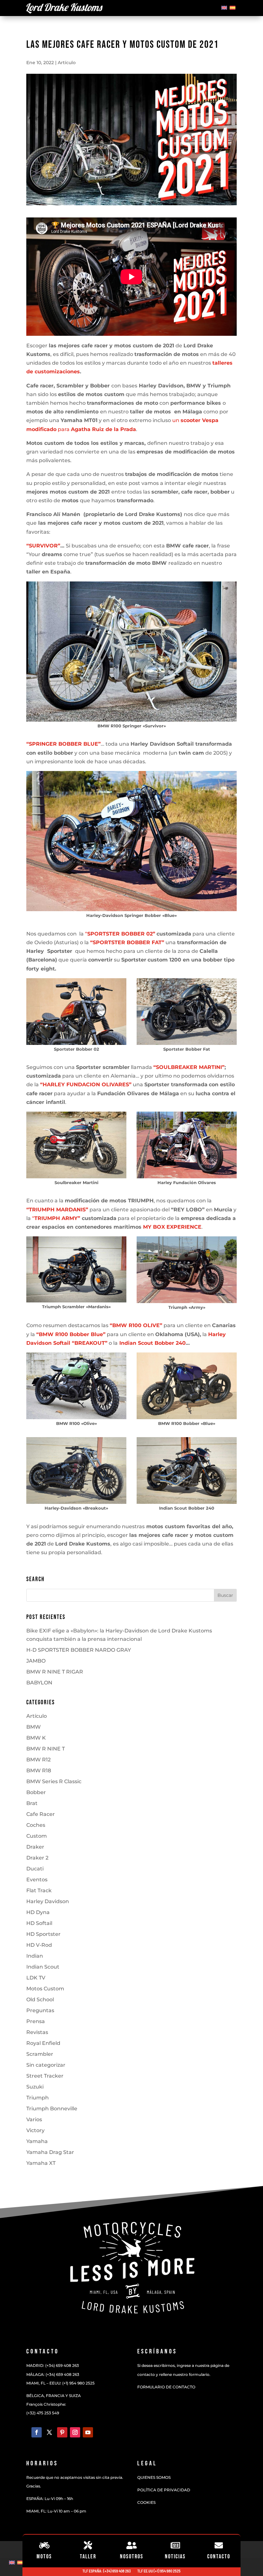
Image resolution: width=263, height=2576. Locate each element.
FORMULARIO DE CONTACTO (166, 2387)
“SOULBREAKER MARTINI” (189, 1067)
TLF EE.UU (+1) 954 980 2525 (159, 2571)
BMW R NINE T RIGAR (55, 1672)
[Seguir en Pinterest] (62, 2432)
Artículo (67, 63)
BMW (34, 1727)
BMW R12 (38, 1760)
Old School (40, 2000)
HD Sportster (43, 1934)
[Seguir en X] (49, 2432)
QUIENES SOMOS (154, 2477)
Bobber (36, 1792)
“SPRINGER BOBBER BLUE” (64, 744)
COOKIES (146, 2502)
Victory (35, 2130)
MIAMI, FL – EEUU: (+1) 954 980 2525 (60, 2383)
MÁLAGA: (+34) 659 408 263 (53, 2374)
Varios (34, 2119)
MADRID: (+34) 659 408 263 (53, 2365)
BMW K (36, 1738)
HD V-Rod (39, 1945)
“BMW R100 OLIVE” (136, 1325)
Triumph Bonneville (52, 2109)
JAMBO (36, 1661)
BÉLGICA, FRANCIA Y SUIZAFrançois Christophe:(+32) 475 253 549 (54, 2404)
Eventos (37, 1880)
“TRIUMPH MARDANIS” (57, 1210)
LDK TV (36, 1978)
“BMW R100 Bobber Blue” (71, 1334)
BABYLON (39, 1683)
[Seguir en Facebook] (37, 2432)
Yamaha (37, 2141)
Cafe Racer (41, 1814)
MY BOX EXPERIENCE (172, 1227)
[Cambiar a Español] (233, 7)
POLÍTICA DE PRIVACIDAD (164, 2490)
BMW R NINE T (46, 1749)
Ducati (35, 1869)
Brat (32, 1803)
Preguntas (40, 2010)
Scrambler (40, 2054)
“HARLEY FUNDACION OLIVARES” (86, 1085)
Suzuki (35, 2087)
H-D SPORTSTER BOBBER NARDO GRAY (79, 1650)
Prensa (36, 2021)
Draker (35, 1847)
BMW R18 (39, 1771)
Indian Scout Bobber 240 (153, 1343)
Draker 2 (37, 1858)
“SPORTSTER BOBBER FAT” (127, 942)
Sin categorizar (46, 2065)
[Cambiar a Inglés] (224, 7)
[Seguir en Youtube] (88, 2432)
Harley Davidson (48, 1901)
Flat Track (39, 1890)
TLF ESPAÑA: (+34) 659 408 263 (107, 2571)
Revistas (37, 2032)
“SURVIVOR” (43, 546)
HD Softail (39, 1923)
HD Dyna (38, 1912)
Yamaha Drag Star (50, 2152)
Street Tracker (45, 2076)
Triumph (38, 2098)
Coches (36, 1825)
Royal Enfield (43, 2043)
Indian (35, 1956)
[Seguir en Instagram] (75, 2432)
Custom (37, 1836)
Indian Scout (43, 1967)
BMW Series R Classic (54, 1781)
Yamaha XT (41, 2163)
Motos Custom (45, 1989)
